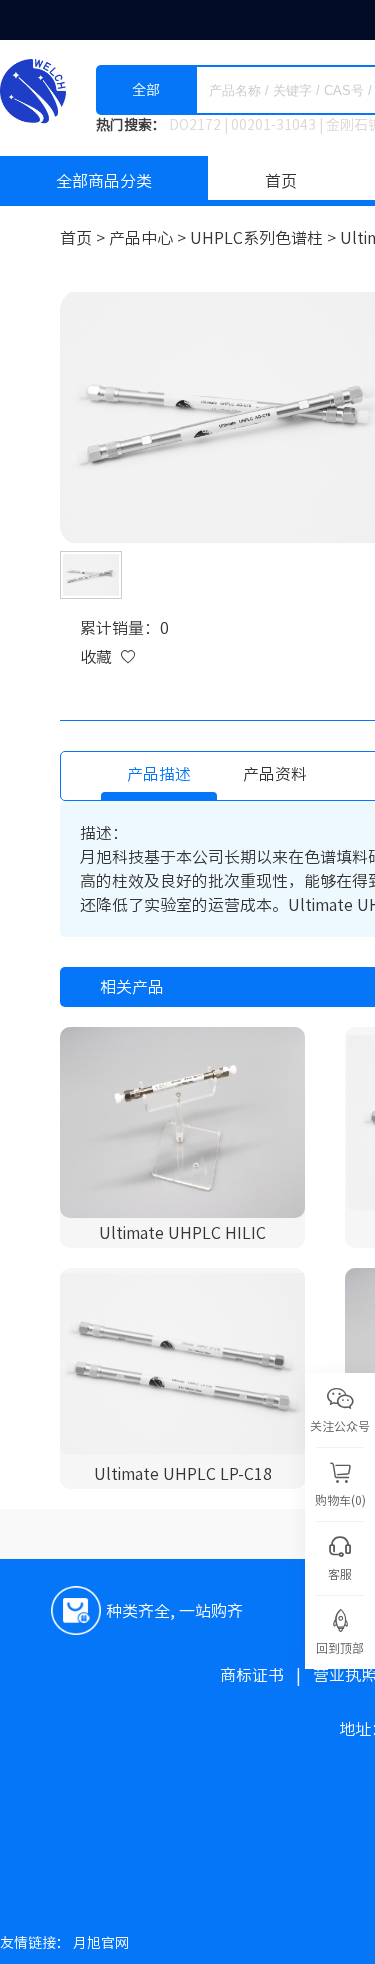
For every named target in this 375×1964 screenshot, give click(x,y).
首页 (281, 181)
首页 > (84, 238)
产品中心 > (149, 238)
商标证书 (266, 1675)
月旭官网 (101, 1943)
